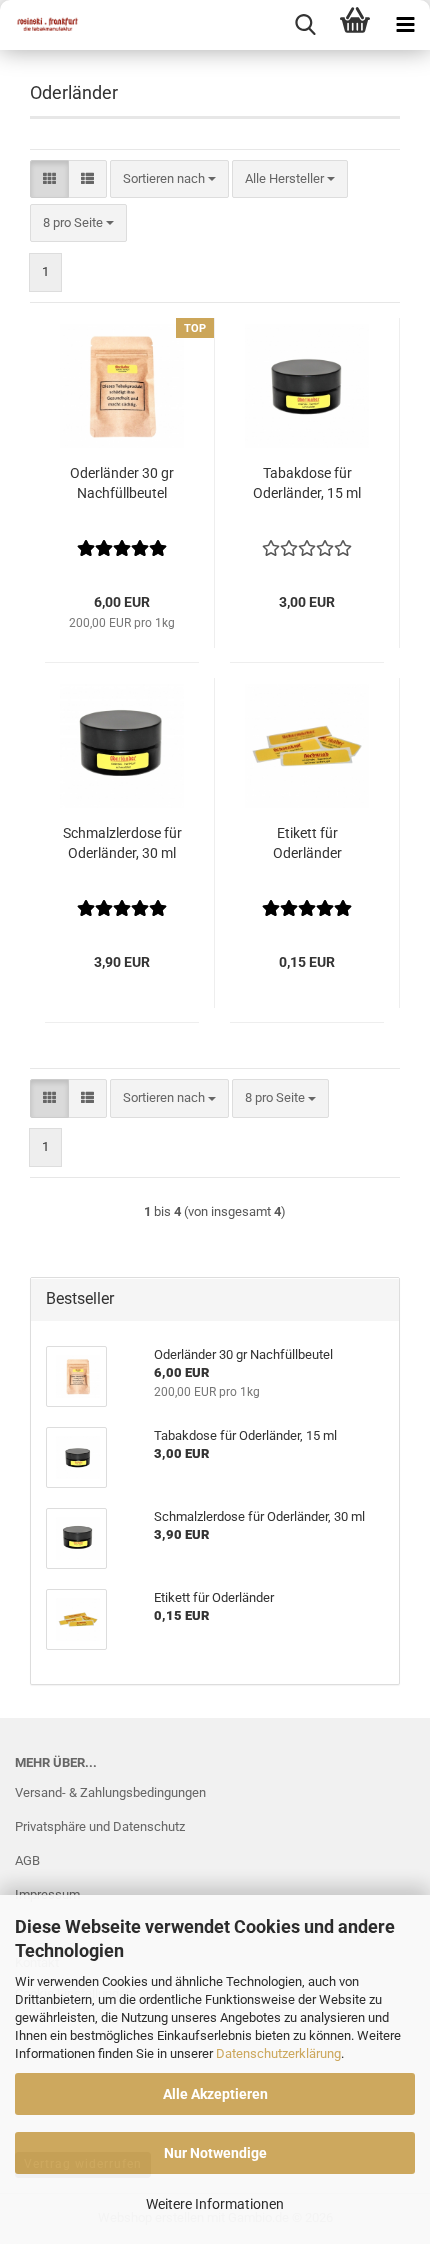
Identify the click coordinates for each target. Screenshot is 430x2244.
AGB (27, 1860)
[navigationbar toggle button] (405, 25)
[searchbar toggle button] (305, 25)
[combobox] (169, 179)
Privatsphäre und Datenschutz (100, 1826)
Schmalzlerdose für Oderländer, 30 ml (122, 843)
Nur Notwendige (215, 2153)
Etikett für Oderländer (307, 843)
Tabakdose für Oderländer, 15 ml (307, 483)
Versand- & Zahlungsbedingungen (110, 1792)
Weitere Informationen (215, 2204)
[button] (49, 179)
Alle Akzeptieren (215, 2094)
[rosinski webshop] (40, 25)
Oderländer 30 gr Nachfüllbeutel (122, 483)
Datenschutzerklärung (278, 2053)
